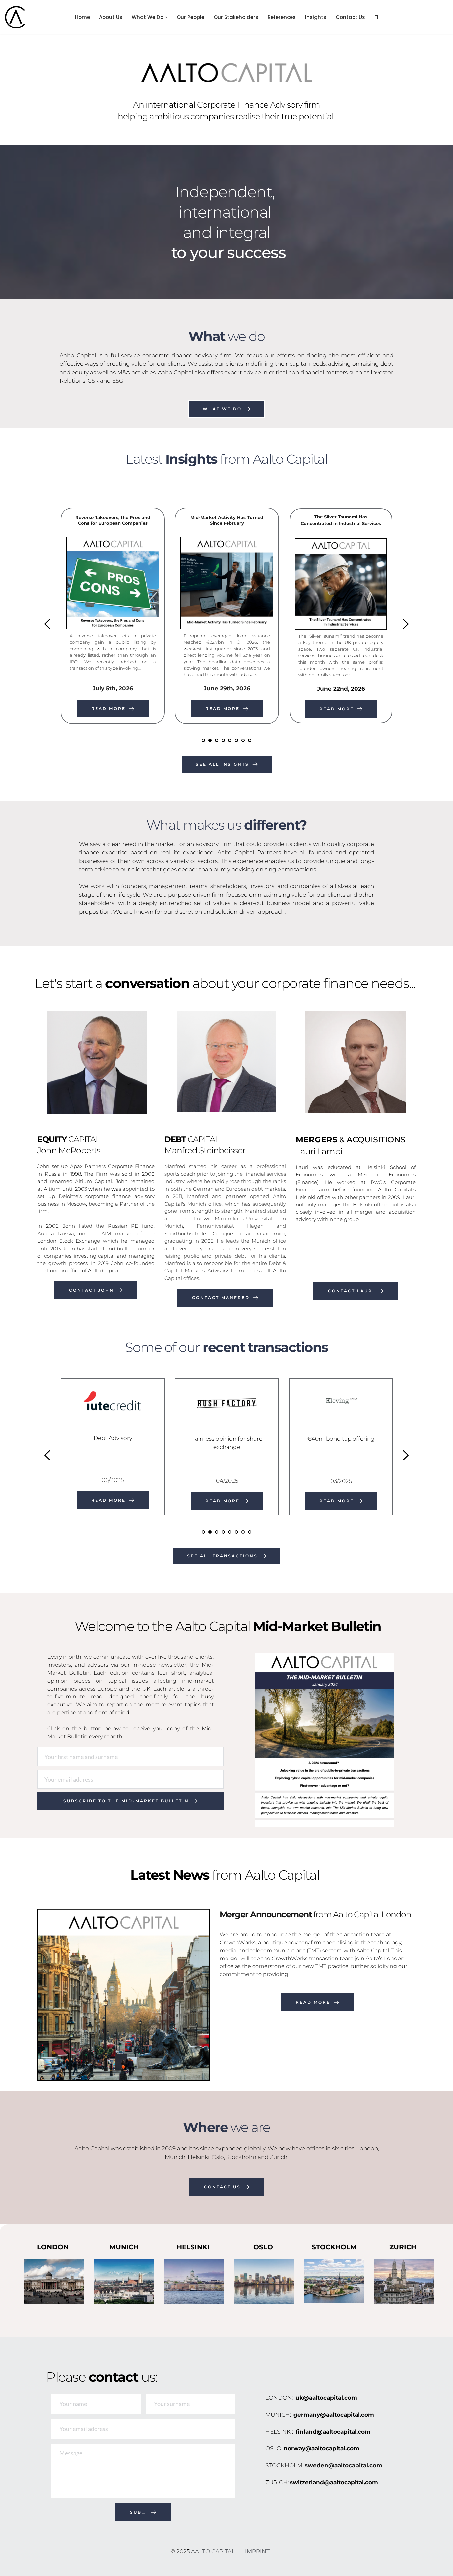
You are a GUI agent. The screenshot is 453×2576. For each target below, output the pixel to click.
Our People (191, 17)
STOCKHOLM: (285, 2465)
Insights (316, 17)
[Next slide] (405, 624)
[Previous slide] (48, 624)
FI (376, 17)
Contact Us (350, 17)
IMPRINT (257, 2551)
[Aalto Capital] (17, 17)
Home (82, 17)
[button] (166, 17)
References (282, 17)
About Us (111, 17)
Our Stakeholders (236, 17)
